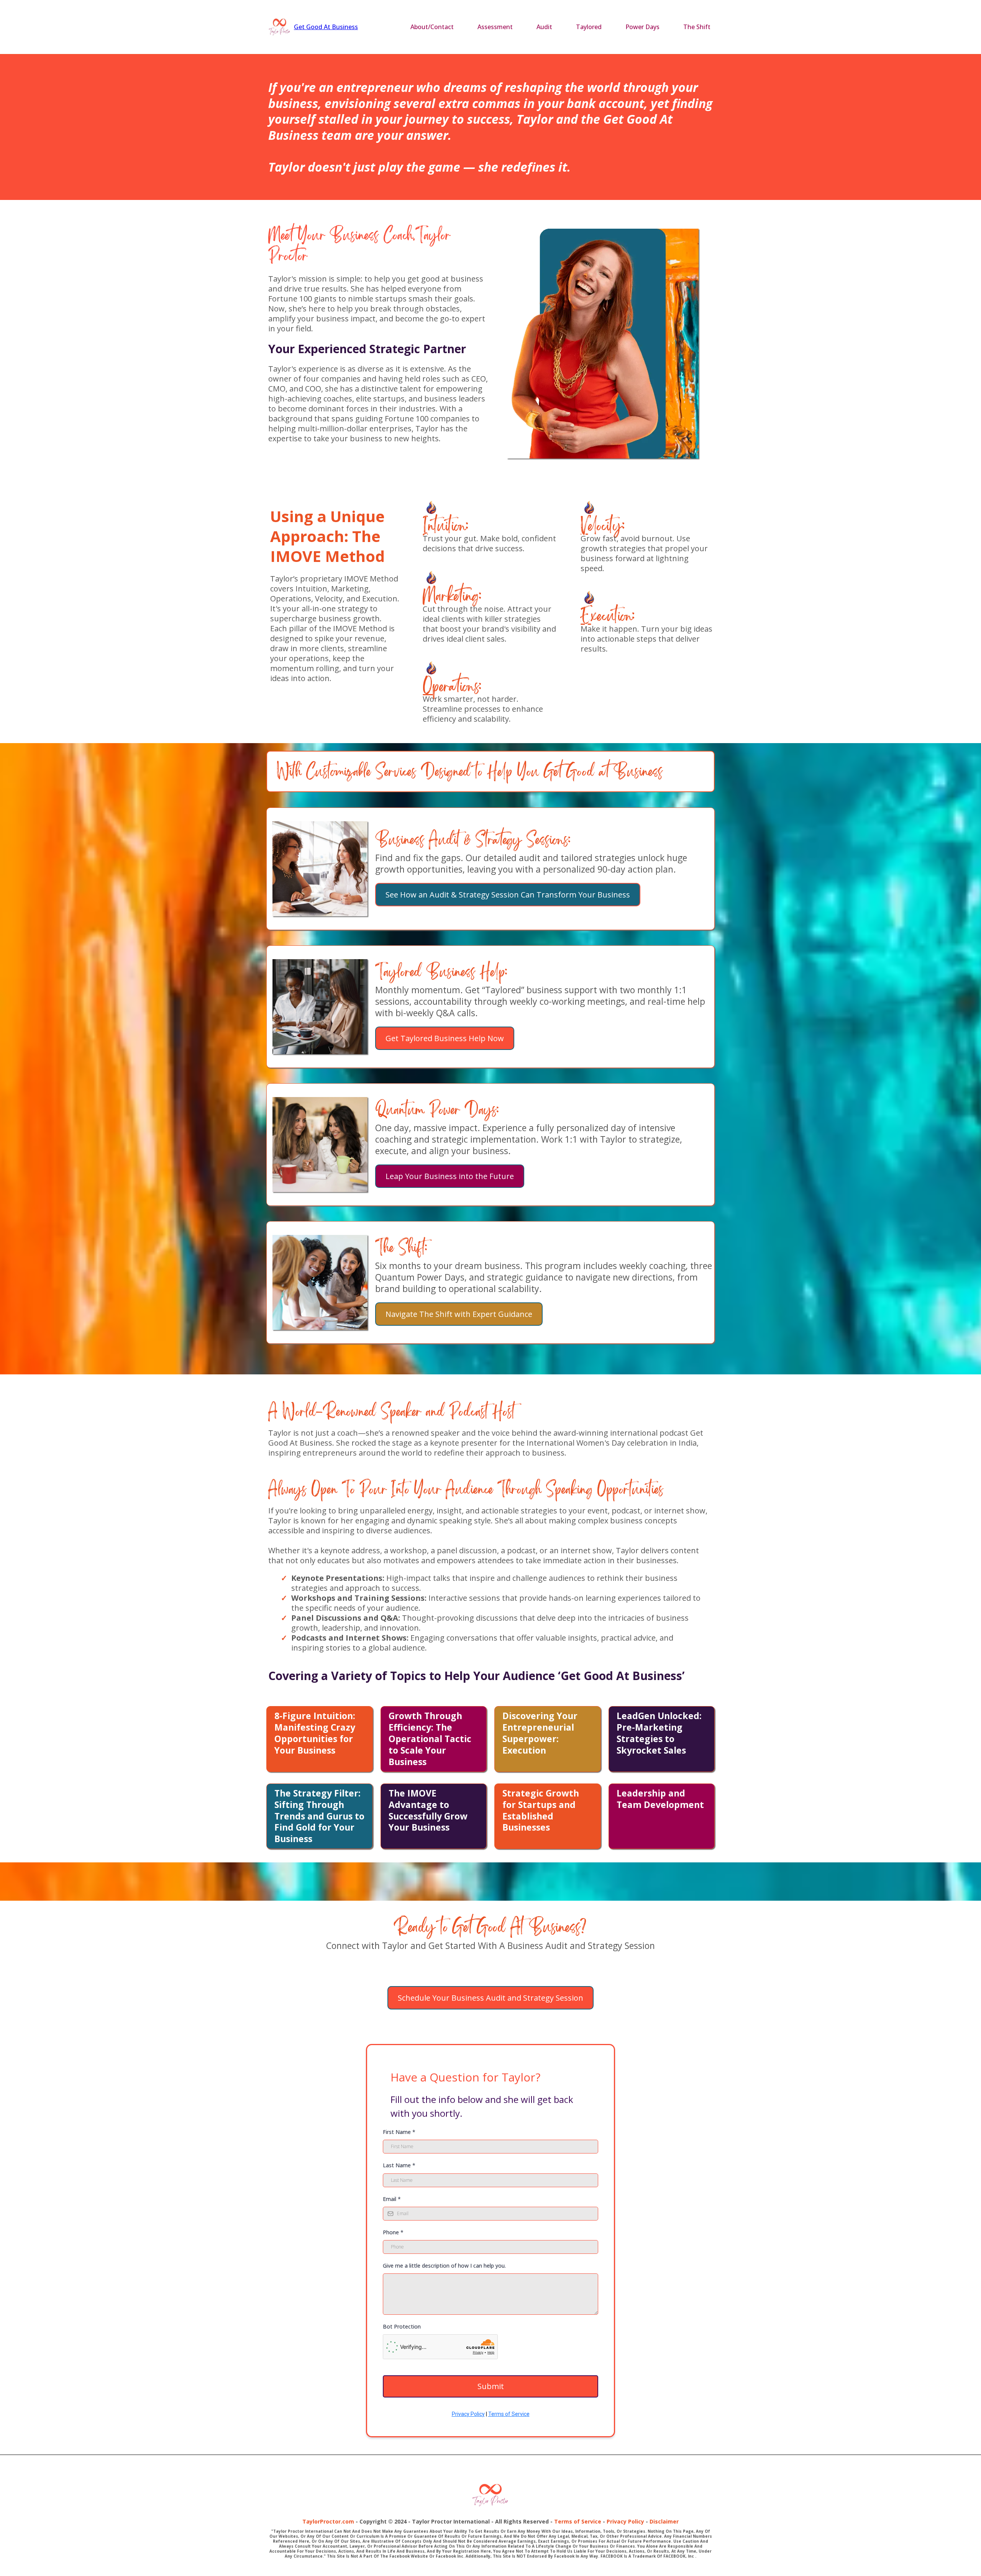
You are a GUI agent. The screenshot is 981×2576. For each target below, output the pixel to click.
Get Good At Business (326, 27)
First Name (399, 2132)
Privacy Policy (468, 2414)
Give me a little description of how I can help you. (444, 2266)
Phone (393, 2232)
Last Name (399, 2165)
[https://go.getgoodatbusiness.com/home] (280, 27)
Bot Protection (402, 2326)
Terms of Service (509, 2414)
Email (392, 2199)
